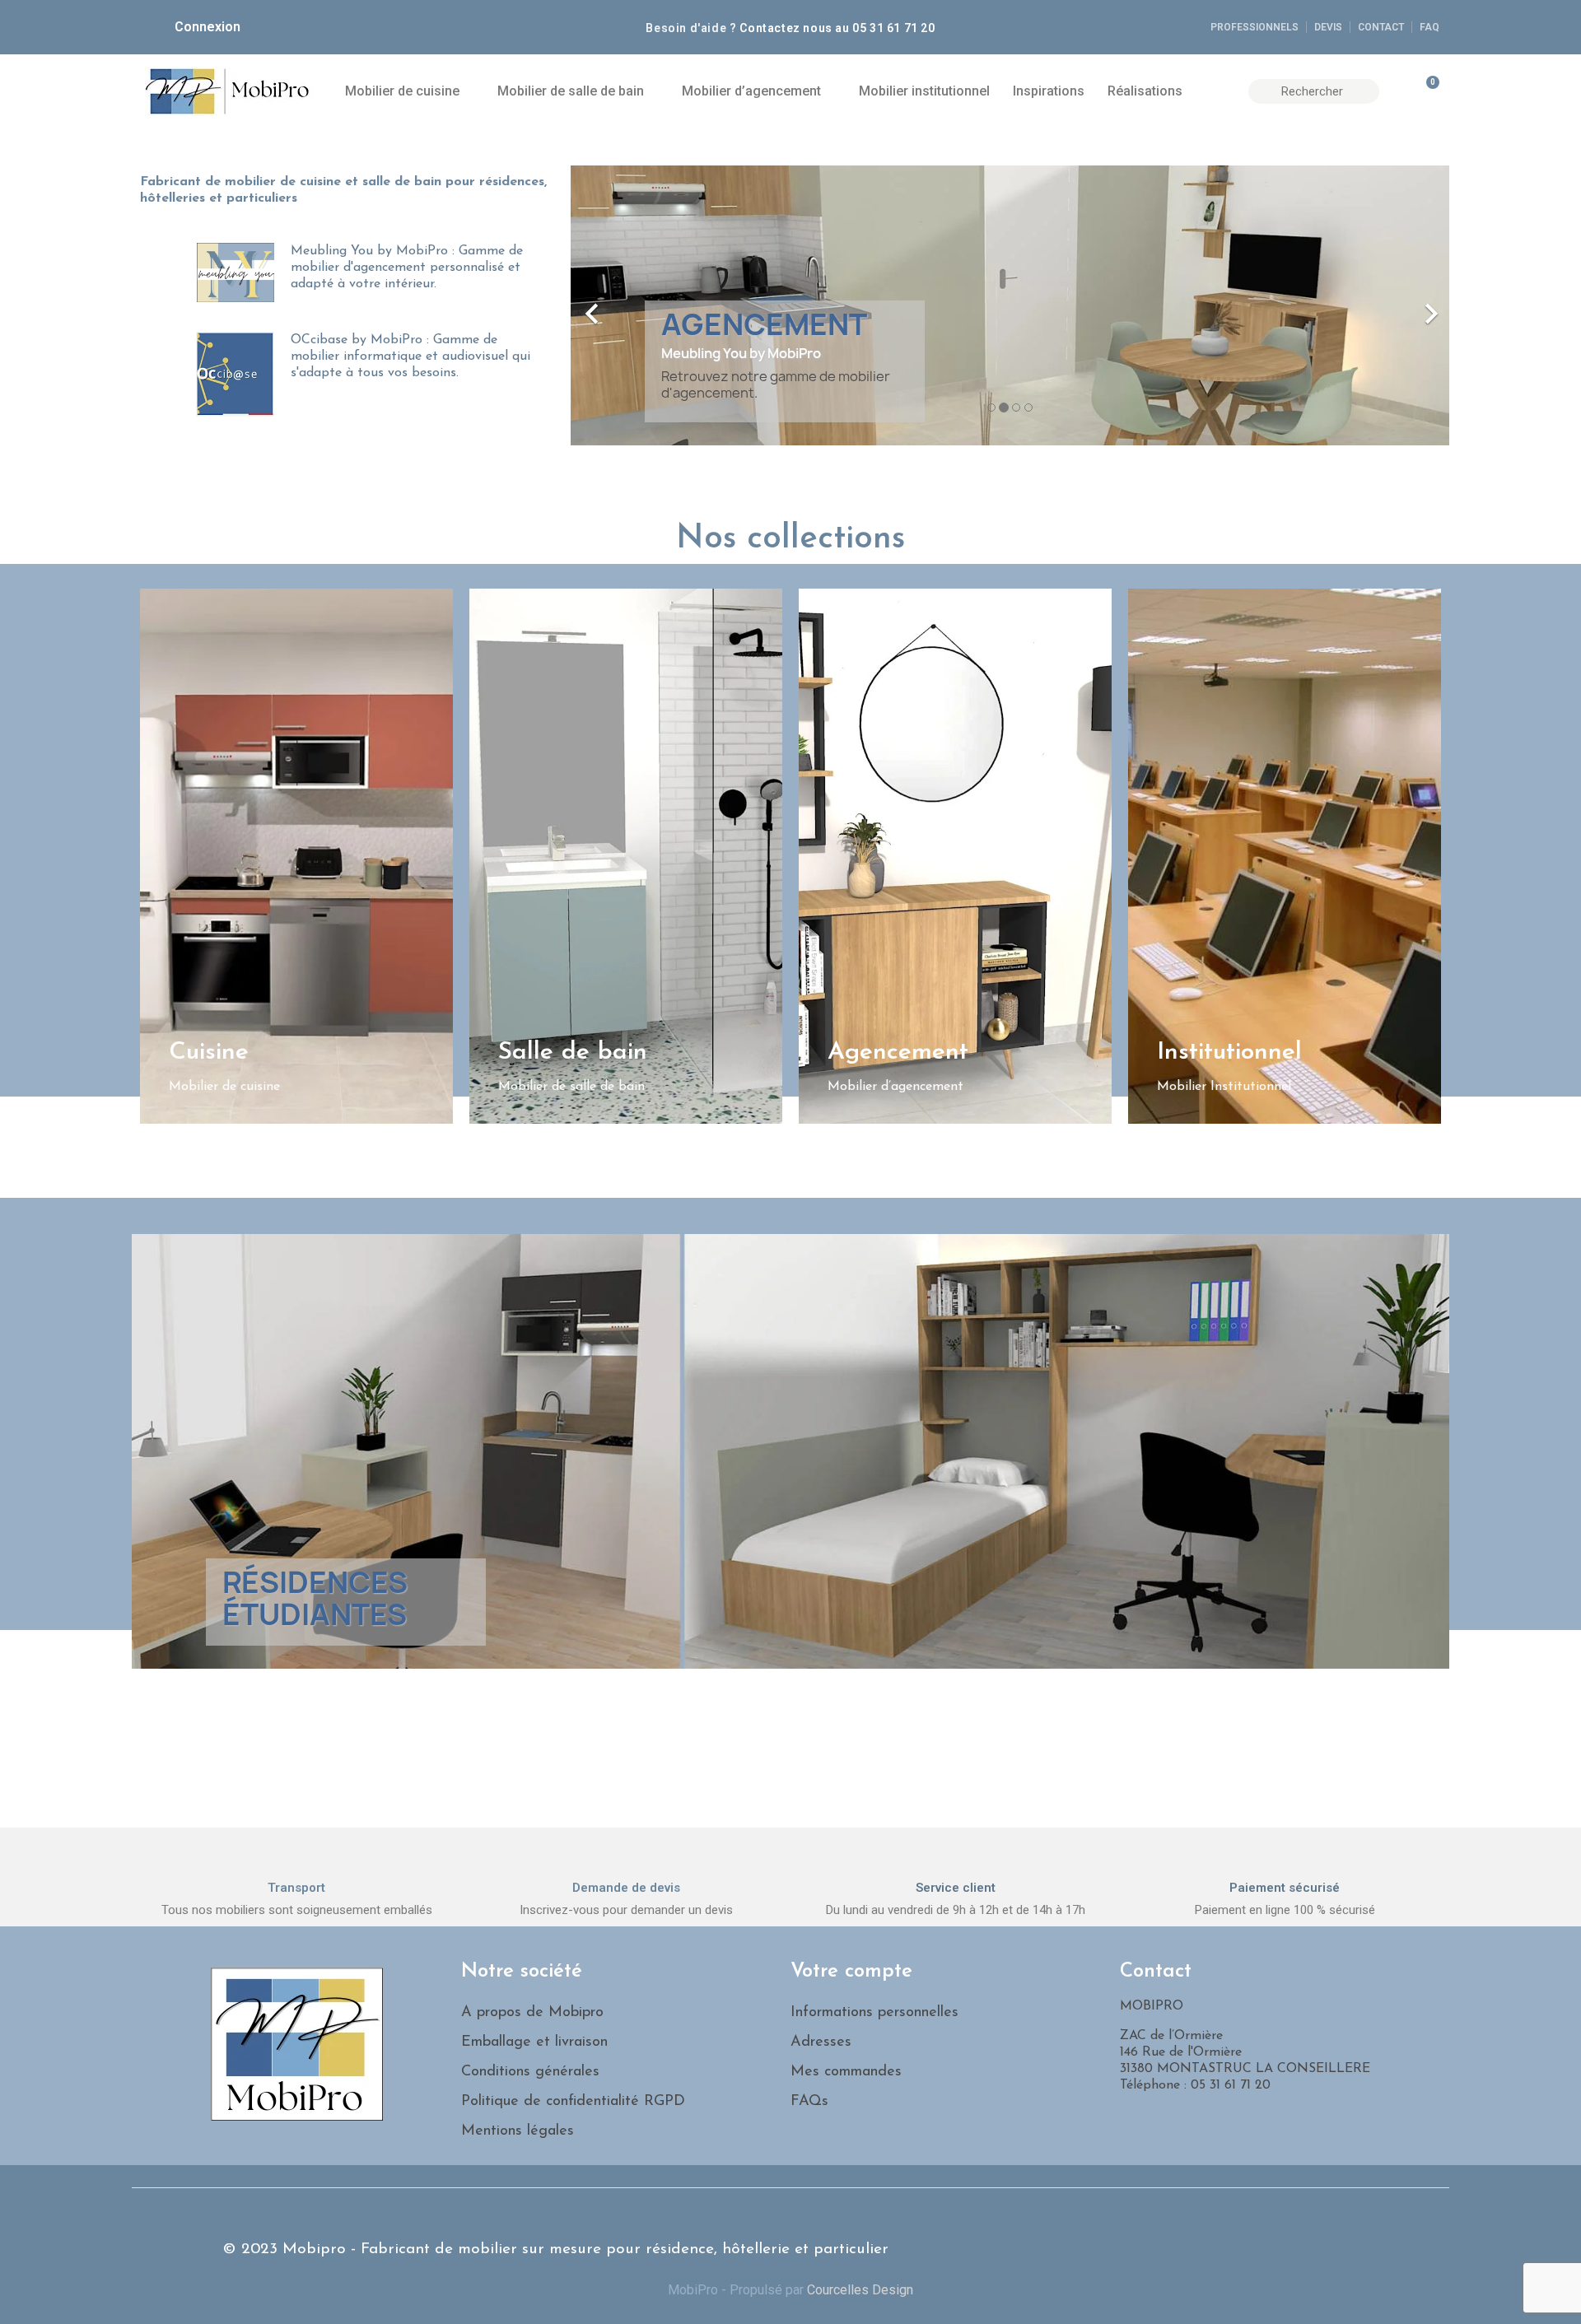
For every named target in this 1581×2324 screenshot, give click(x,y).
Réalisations (1145, 91)
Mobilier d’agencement (751, 91)
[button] (637, 305)
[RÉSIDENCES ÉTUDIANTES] (790, 1451)
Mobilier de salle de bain (571, 91)
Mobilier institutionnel (924, 91)
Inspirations (1049, 91)
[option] (1010, 305)
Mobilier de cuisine (402, 91)
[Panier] (1425, 91)
